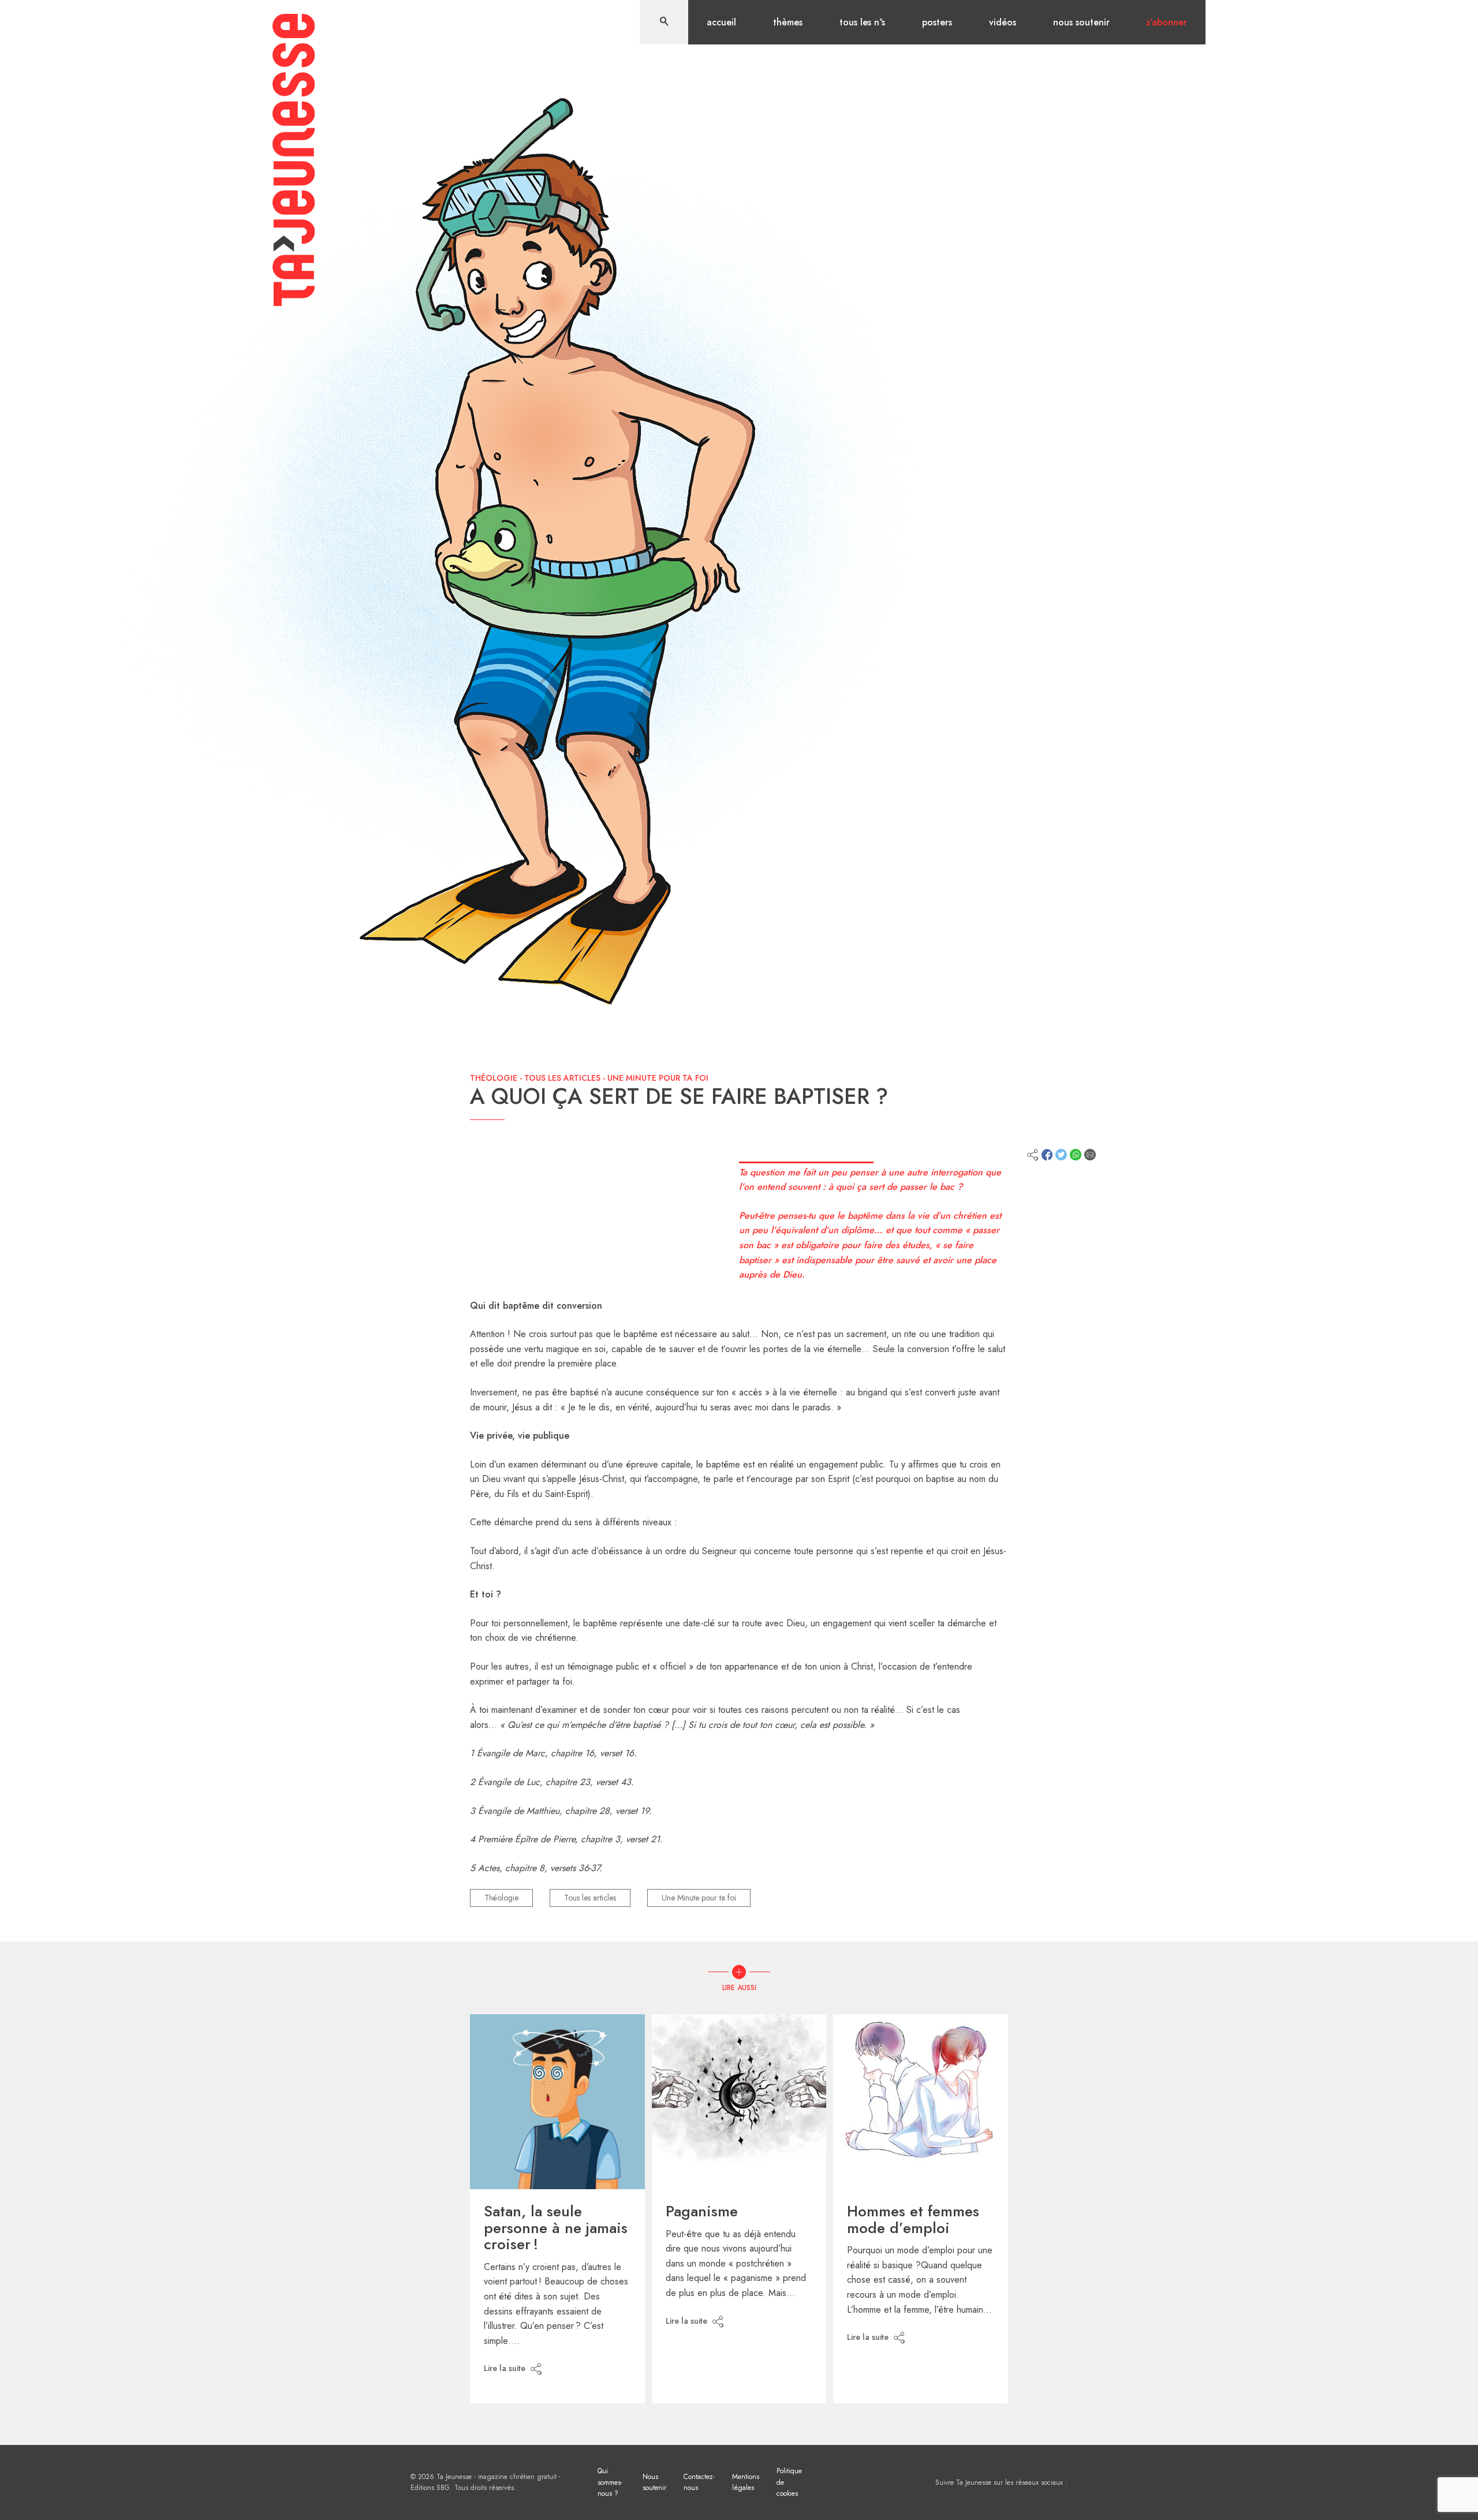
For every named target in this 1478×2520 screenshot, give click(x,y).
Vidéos (1003, 22)
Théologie (494, 1078)
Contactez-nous (699, 2482)
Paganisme (702, 2211)
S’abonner (1167, 22)
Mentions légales (746, 2482)
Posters (937, 22)
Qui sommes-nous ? (610, 2482)
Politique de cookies (789, 2482)
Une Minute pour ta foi (658, 1078)
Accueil (721, 22)
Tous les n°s (862, 22)
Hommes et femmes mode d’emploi (913, 2220)
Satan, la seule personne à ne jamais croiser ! (556, 2228)
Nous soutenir (1081, 22)
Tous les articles (562, 1078)
